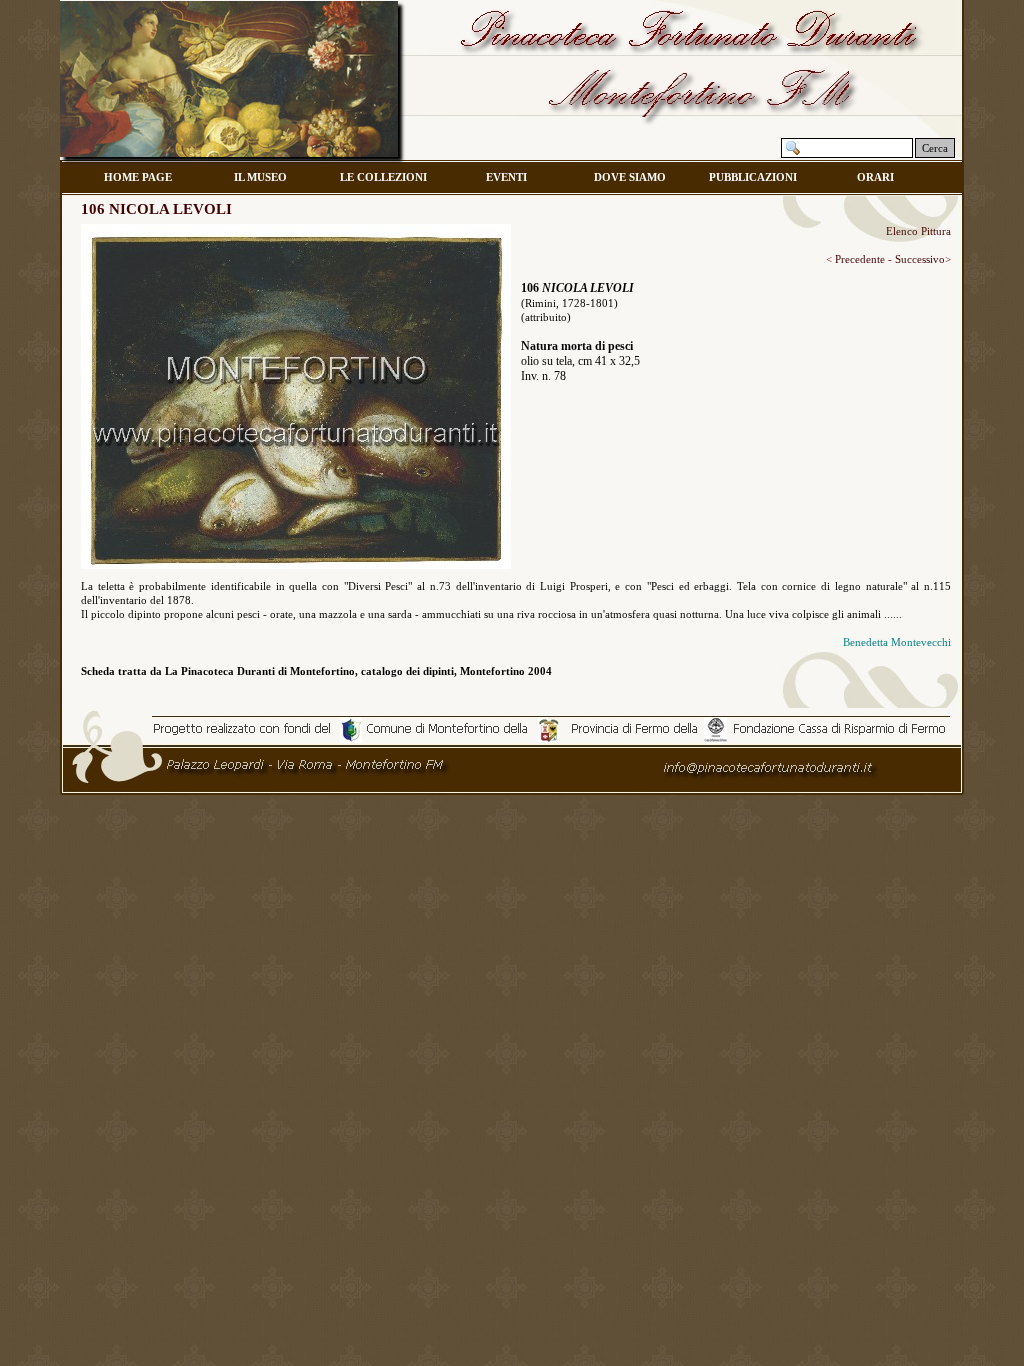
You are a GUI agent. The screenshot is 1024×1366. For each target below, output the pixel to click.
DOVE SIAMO (630, 177)
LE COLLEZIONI (383, 177)
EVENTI (506, 177)
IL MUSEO (260, 177)
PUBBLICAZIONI (753, 177)
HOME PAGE (138, 177)
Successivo (918, 259)
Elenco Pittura (918, 231)
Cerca (935, 148)
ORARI (875, 177)
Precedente (858, 259)
